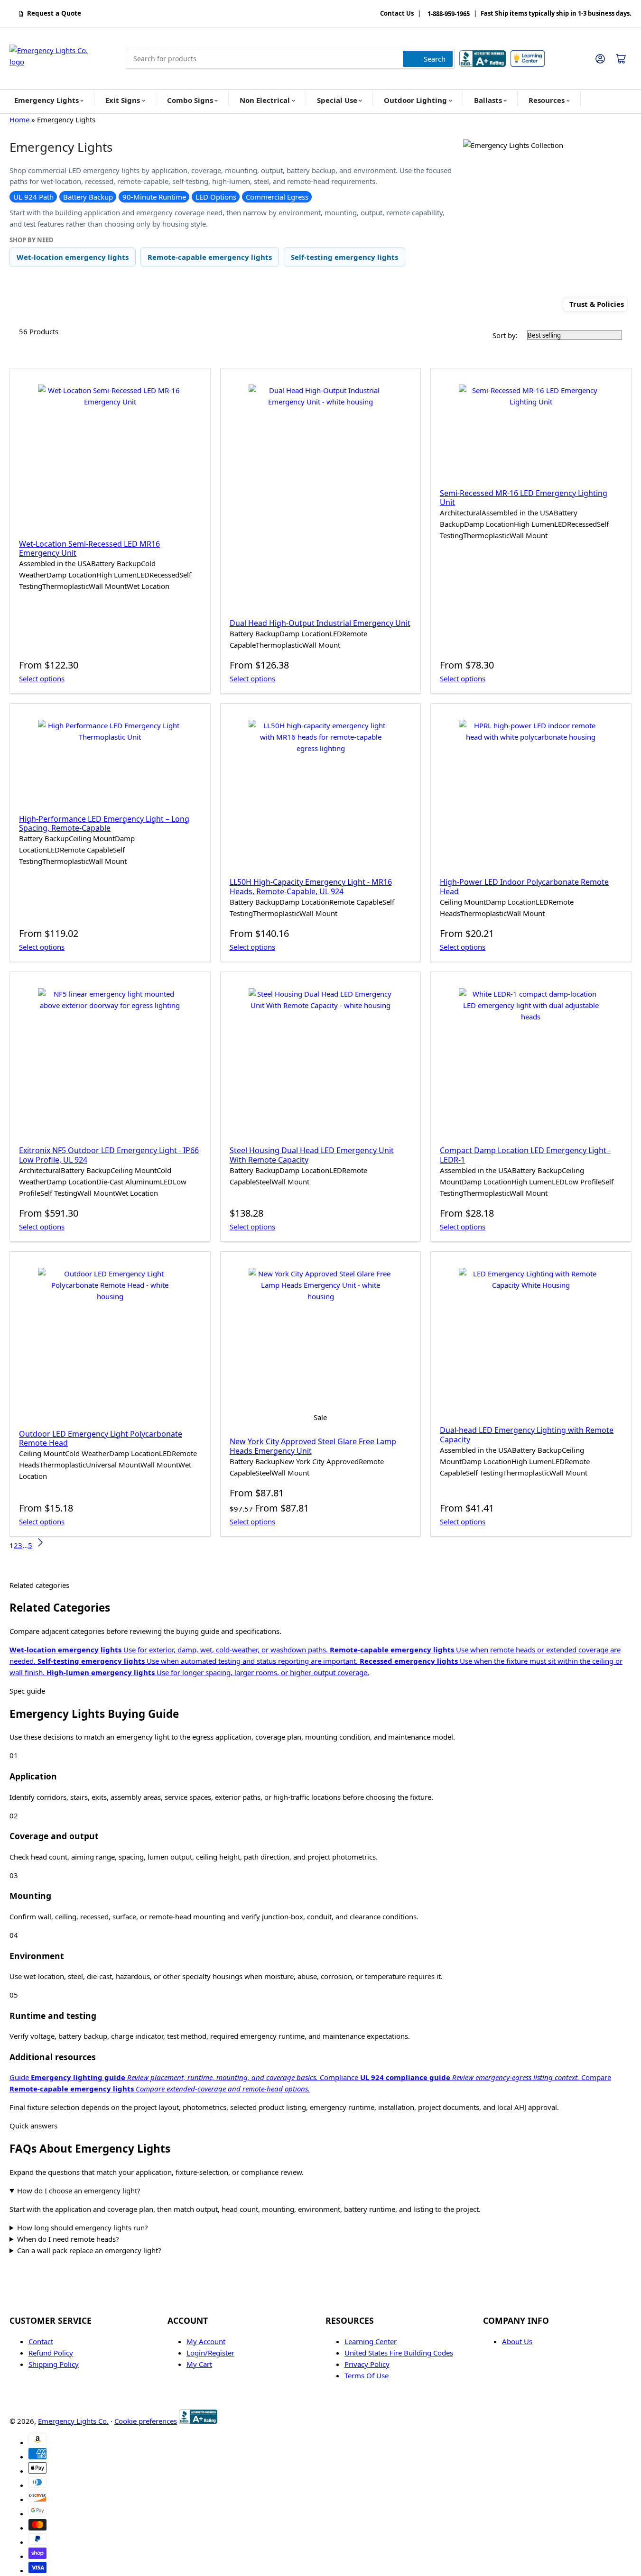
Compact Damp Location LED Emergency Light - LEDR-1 (525, 1155)
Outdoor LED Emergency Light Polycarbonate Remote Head (101, 1438)
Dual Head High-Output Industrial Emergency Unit (320, 623)
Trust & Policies (597, 304)
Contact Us (397, 14)
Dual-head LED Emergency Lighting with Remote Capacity (527, 1435)
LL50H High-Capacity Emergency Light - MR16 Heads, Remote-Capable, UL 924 (311, 886)
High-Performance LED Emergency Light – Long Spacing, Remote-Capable (104, 823)
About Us (517, 2341)
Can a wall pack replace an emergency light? (89, 2250)
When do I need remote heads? (68, 2239)
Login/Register (210, 2353)
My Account (206, 2341)
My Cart (199, 2364)
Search (435, 59)
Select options (42, 678)
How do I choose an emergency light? (79, 2191)
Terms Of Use (367, 2375)
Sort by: (505, 335)
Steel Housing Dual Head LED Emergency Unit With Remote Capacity (312, 1155)
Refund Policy (51, 2353)
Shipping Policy (54, 2364)
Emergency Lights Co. (73, 2421)
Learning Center (371, 2341)
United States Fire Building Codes (399, 2353)
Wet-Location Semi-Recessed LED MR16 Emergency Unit (89, 548)
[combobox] (290, 59)
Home (19, 119)
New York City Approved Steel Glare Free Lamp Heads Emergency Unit (313, 1446)
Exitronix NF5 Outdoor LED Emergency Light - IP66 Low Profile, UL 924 (109, 1155)
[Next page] (40, 1545)
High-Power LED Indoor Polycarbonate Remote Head (524, 886)
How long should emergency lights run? (83, 2228)
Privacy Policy (367, 2364)
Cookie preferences (146, 2421)
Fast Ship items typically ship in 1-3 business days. (556, 14)
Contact (41, 2341)
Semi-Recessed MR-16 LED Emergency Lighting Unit (524, 498)
